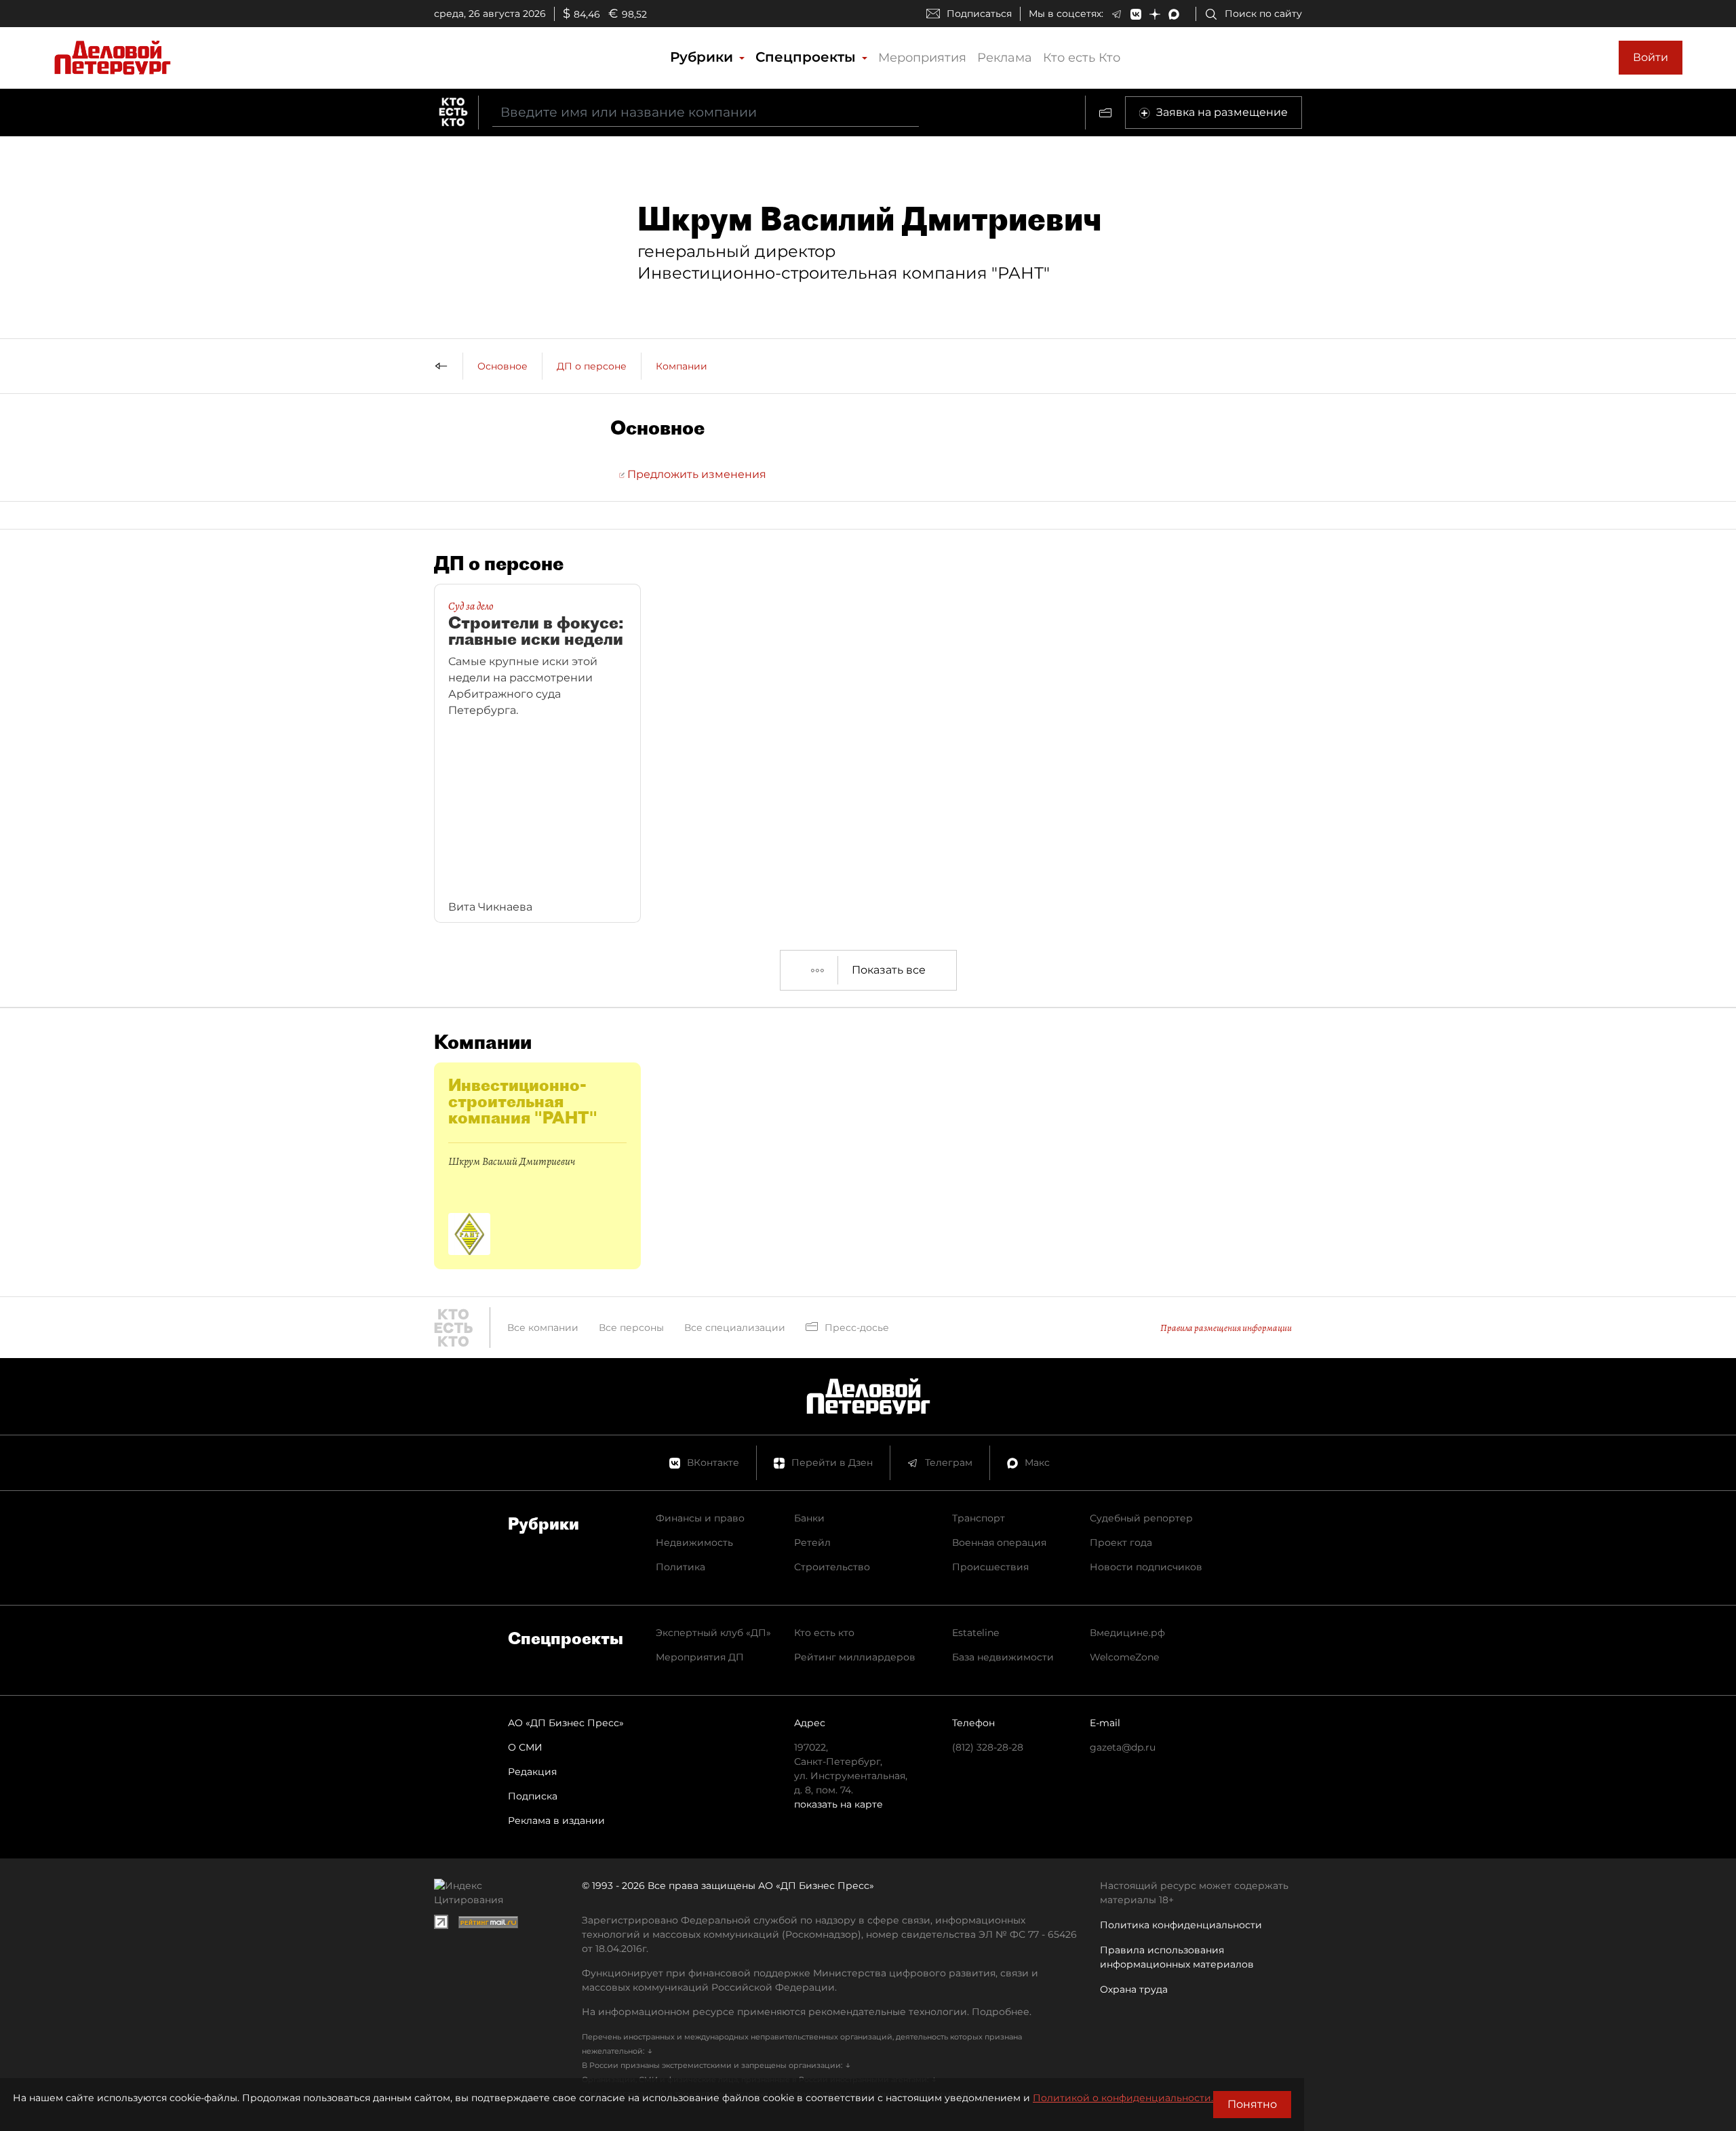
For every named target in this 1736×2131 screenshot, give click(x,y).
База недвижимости (1003, 1657)
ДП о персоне (592, 366)
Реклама (1005, 58)
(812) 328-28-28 (988, 1747)
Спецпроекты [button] (808, 57)
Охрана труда (1134, 1989)
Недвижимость (694, 1542)
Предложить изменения (695, 474)
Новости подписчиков (1146, 1567)
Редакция (532, 1772)
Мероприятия (922, 58)
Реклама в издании (556, 1820)
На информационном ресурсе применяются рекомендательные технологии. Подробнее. (807, 2012)
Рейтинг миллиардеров (855, 1657)
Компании (682, 366)
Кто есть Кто (1082, 58)
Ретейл (812, 1542)
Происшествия (990, 1567)
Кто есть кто (824, 1633)
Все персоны (631, 1328)
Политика (680, 1567)
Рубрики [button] (704, 57)
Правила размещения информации (1226, 1328)
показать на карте (839, 1804)
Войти (1651, 57)
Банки (809, 1518)
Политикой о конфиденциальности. (1123, 2098)
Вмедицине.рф (1127, 1633)
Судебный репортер (1141, 1518)
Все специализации (735, 1328)
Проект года (1121, 1542)
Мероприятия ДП (700, 1657)
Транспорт (979, 1518)
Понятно (1252, 2104)
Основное (502, 366)
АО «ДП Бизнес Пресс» (566, 1723)
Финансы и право (700, 1518)
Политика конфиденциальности (1181, 1925)
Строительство (832, 1567)
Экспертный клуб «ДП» (713, 1633)
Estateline (975, 1633)
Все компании (543, 1328)
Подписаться (979, 14)
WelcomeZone (1124, 1657)
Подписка (533, 1796)
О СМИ (525, 1747)
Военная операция (999, 1542)
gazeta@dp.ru (1123, 1747)
